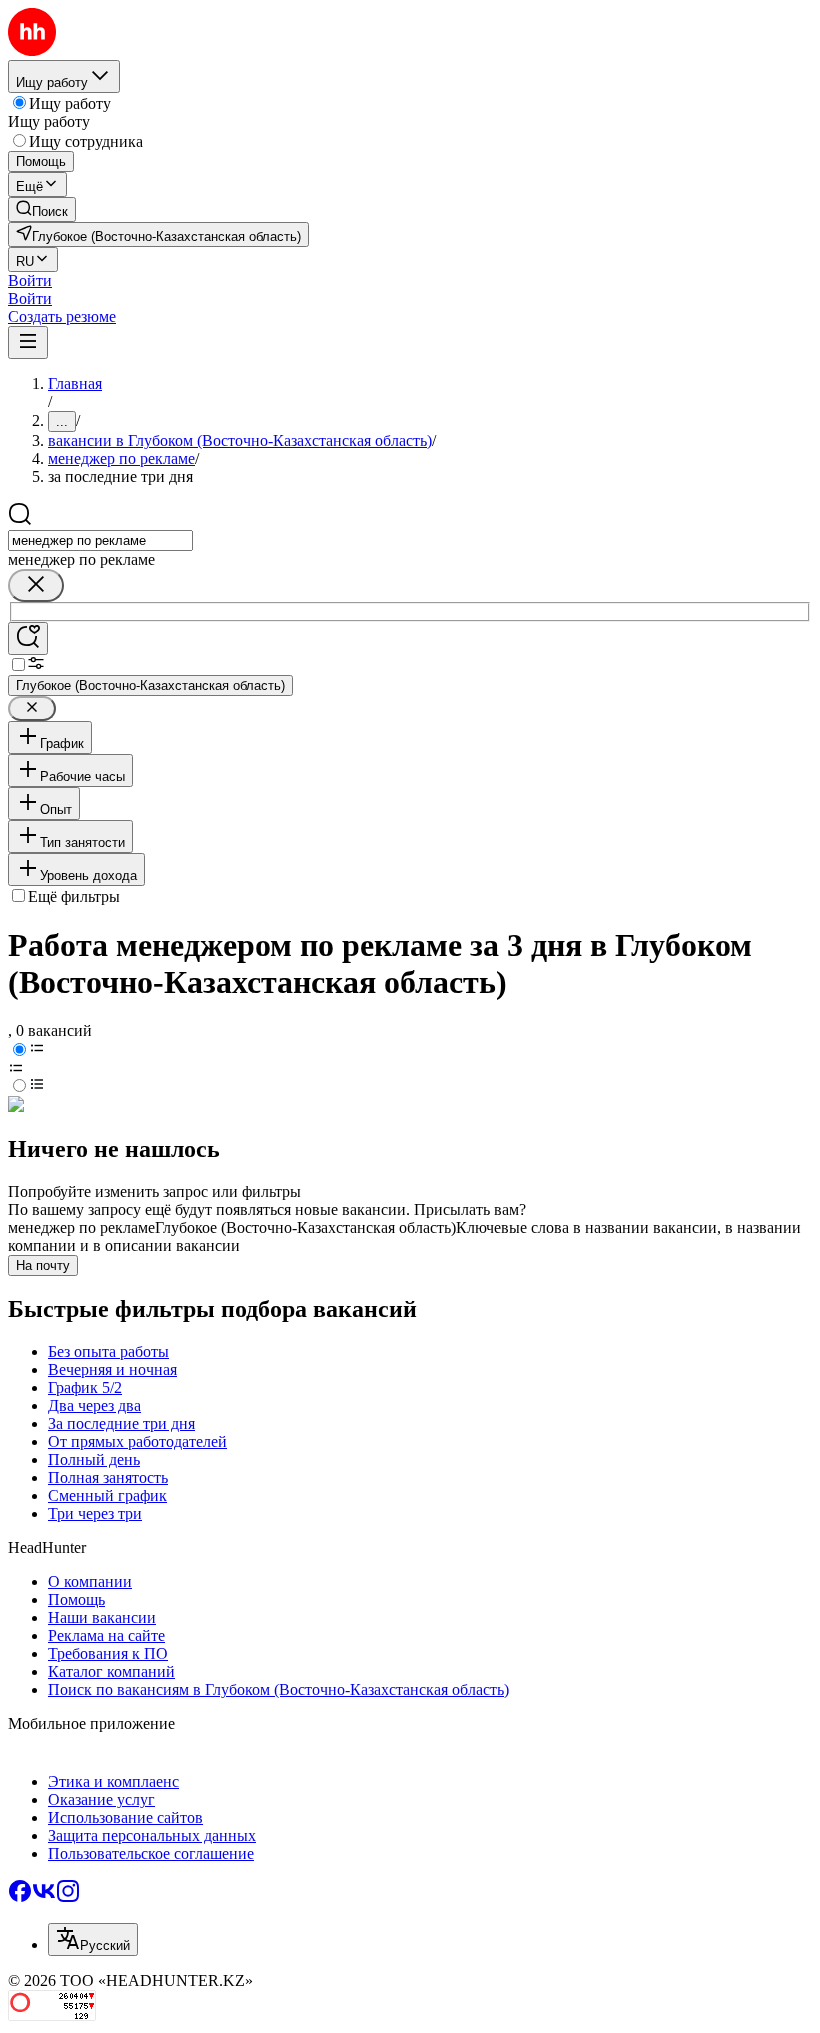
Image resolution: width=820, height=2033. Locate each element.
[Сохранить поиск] (28, 638)
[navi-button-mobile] (28, 342)
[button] (30, 280)
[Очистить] (36, 585)
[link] (42, 209)
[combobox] (100, 540)
